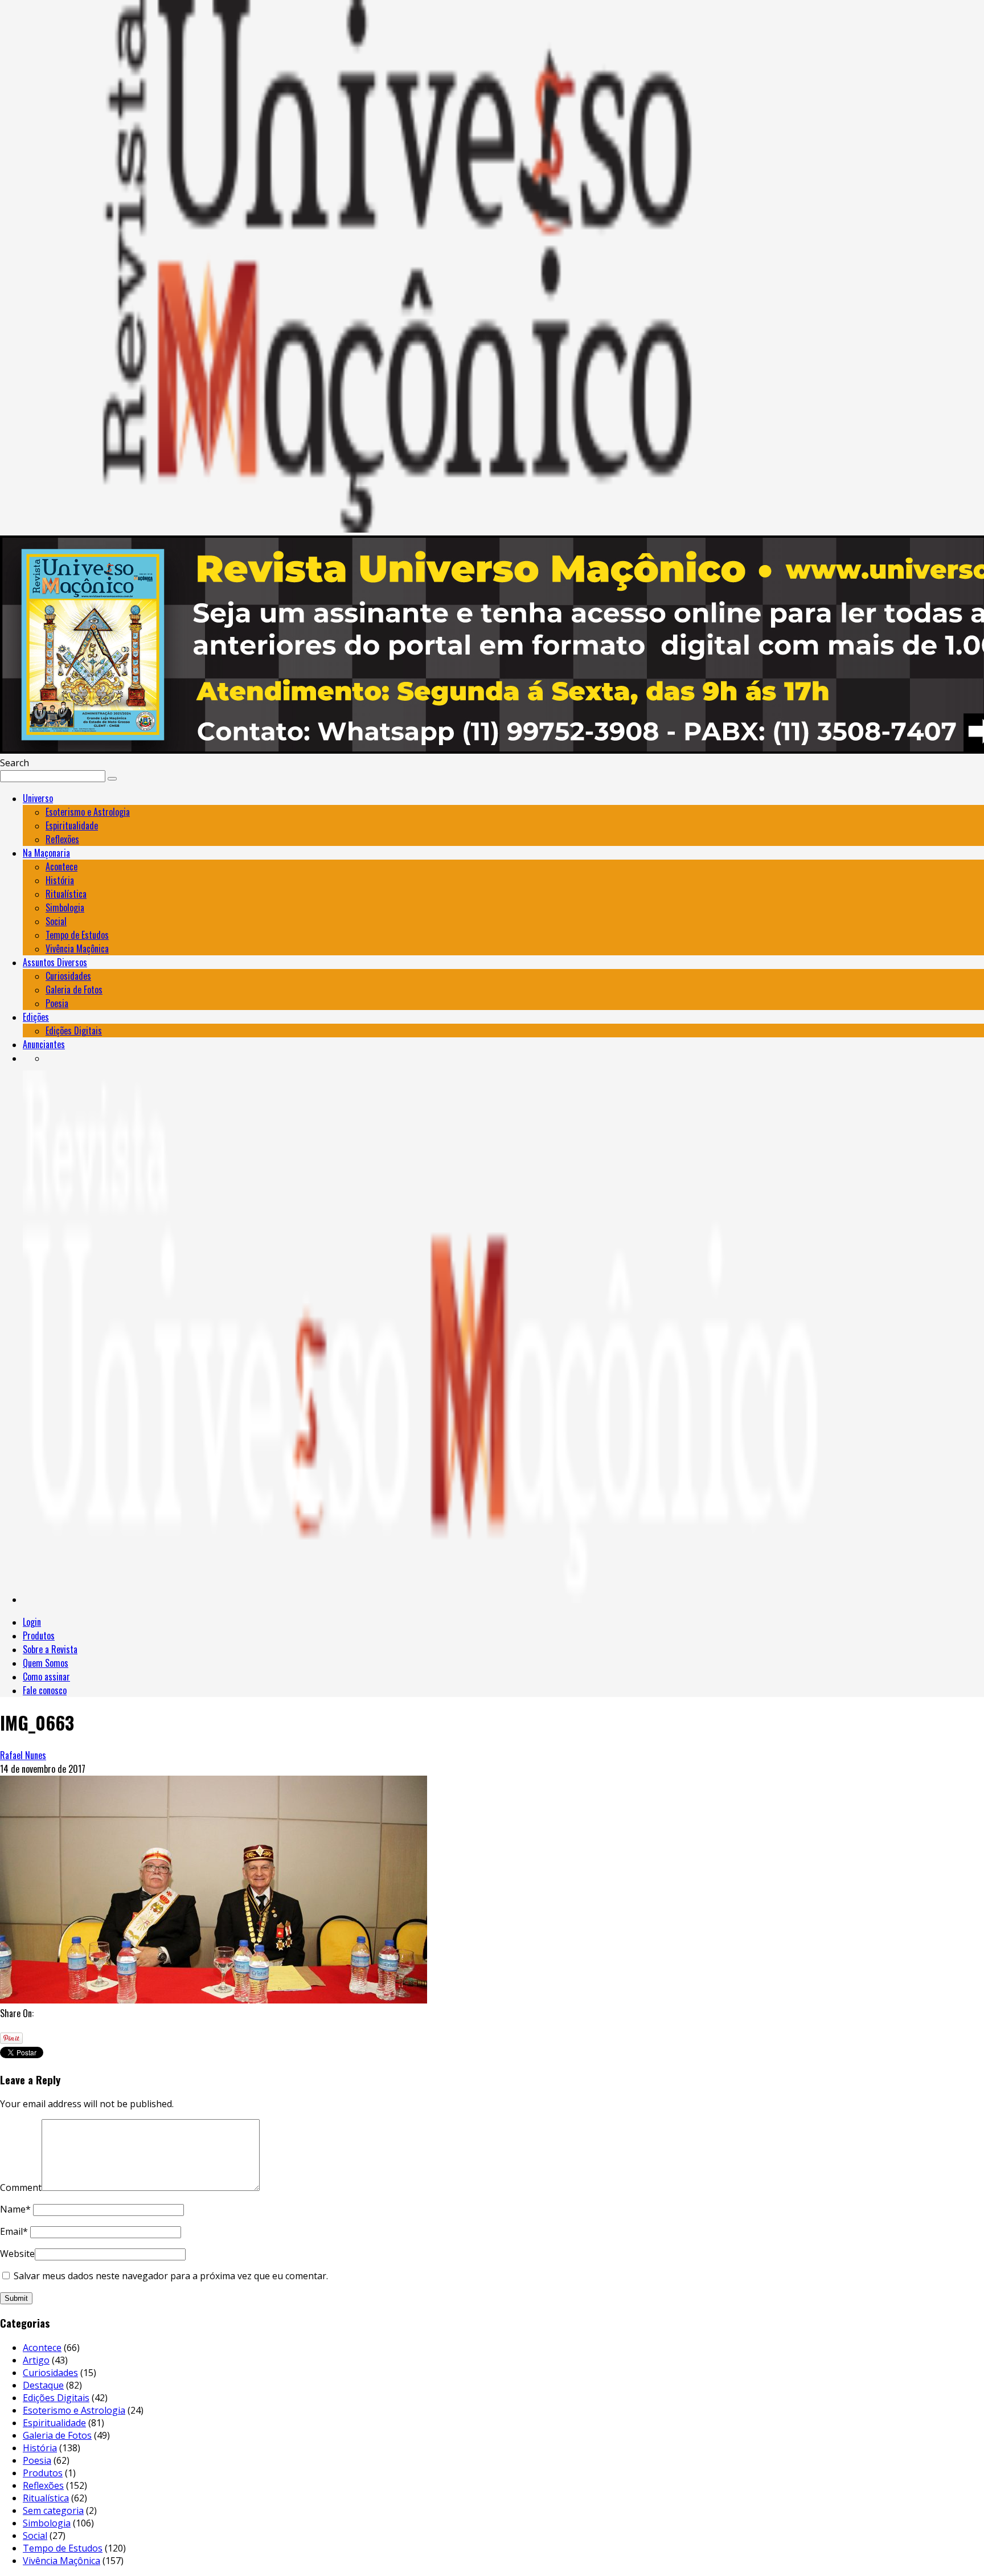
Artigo (36, 2360)
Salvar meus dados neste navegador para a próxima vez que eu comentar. (171, 2276)
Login (32, 1622)
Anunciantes (44, 1044)
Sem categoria (53, 2510)
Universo (38, 798)
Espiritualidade (72, 825)
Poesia (57, 1003)
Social (56, 921)
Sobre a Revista (50, 1649)
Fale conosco (45, 1690)
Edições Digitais (74, 1031)
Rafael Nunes (23, 1755)
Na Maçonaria (46, 853)
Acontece (61, 866)
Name (15, 2209)
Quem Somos (46, 1663)
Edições (36, 1017)
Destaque (43, 2385)
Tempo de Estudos (77, 935)
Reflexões (62, 839)
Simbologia (65, 907)
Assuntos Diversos (55, 962)
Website (17, 2254)
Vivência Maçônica (77, 948)
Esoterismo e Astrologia (88, 812)
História (60, 880)
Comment (21, 2187)
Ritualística (66, 894)
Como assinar (46, 1677)
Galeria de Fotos (74, 989)
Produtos (39, 1635)
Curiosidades (68, 976)
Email (14, 2231)
